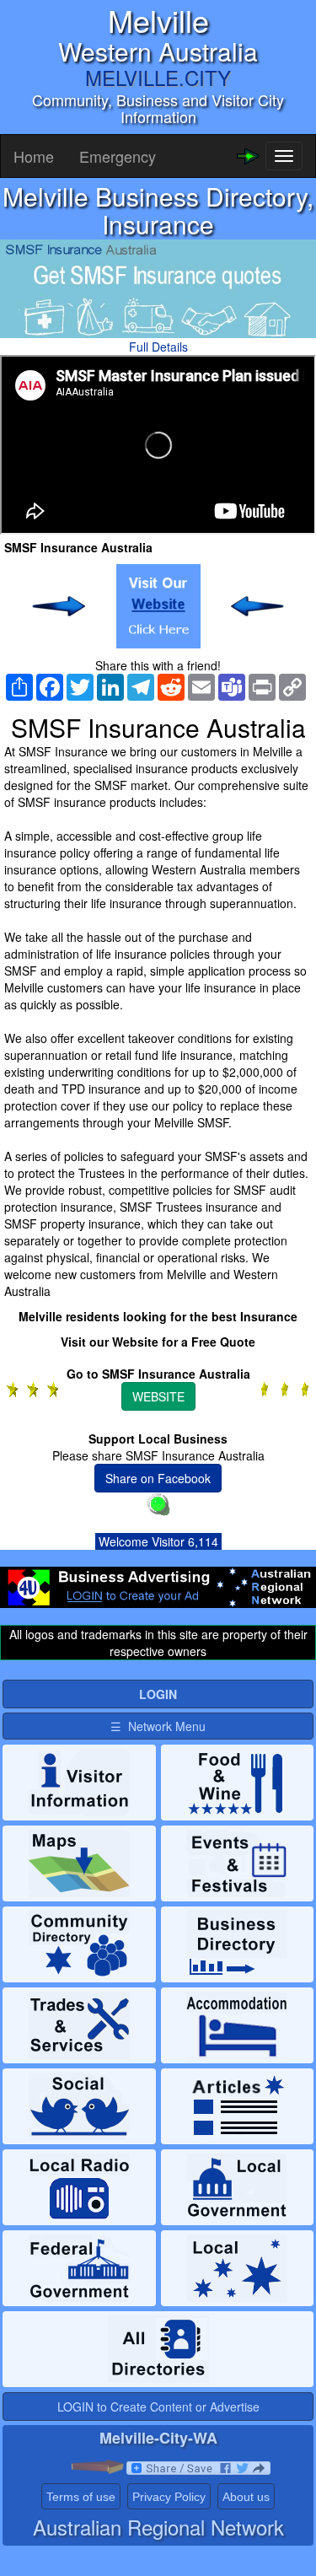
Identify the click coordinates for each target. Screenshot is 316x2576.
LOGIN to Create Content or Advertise (158, 2407)
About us (246, 2497)
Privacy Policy (169, 2497)
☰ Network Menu (158, 1726)
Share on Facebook (158, 1478)
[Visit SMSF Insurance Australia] (158, 606)
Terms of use (81, 2497)
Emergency (118, 156)
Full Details (158, 347)
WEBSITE (158, 1396)
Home (34, 156)
